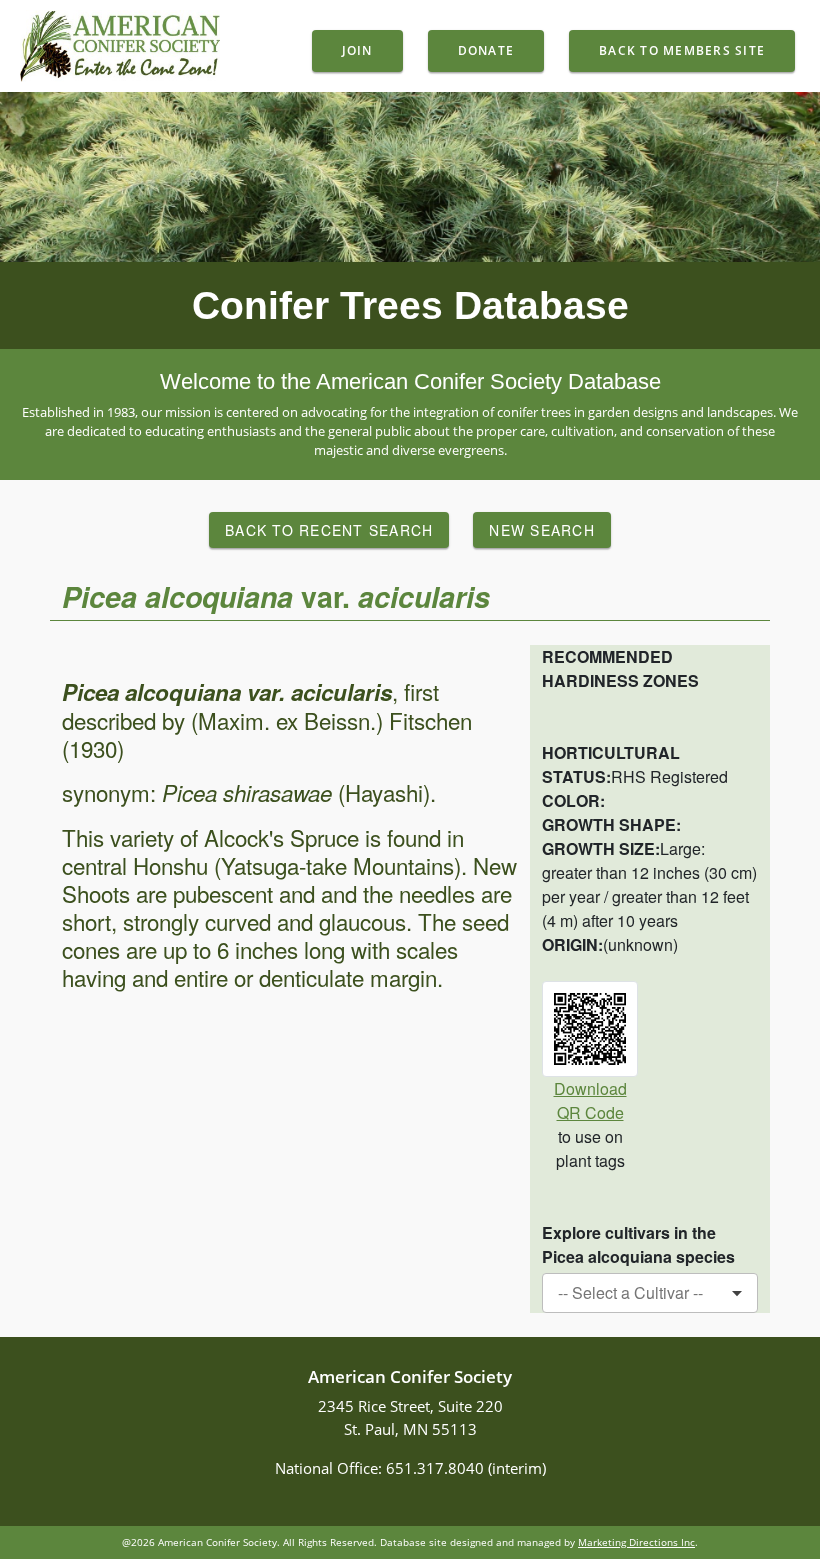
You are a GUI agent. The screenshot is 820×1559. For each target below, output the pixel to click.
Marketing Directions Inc (636, 1542)
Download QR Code (590, 1100)
